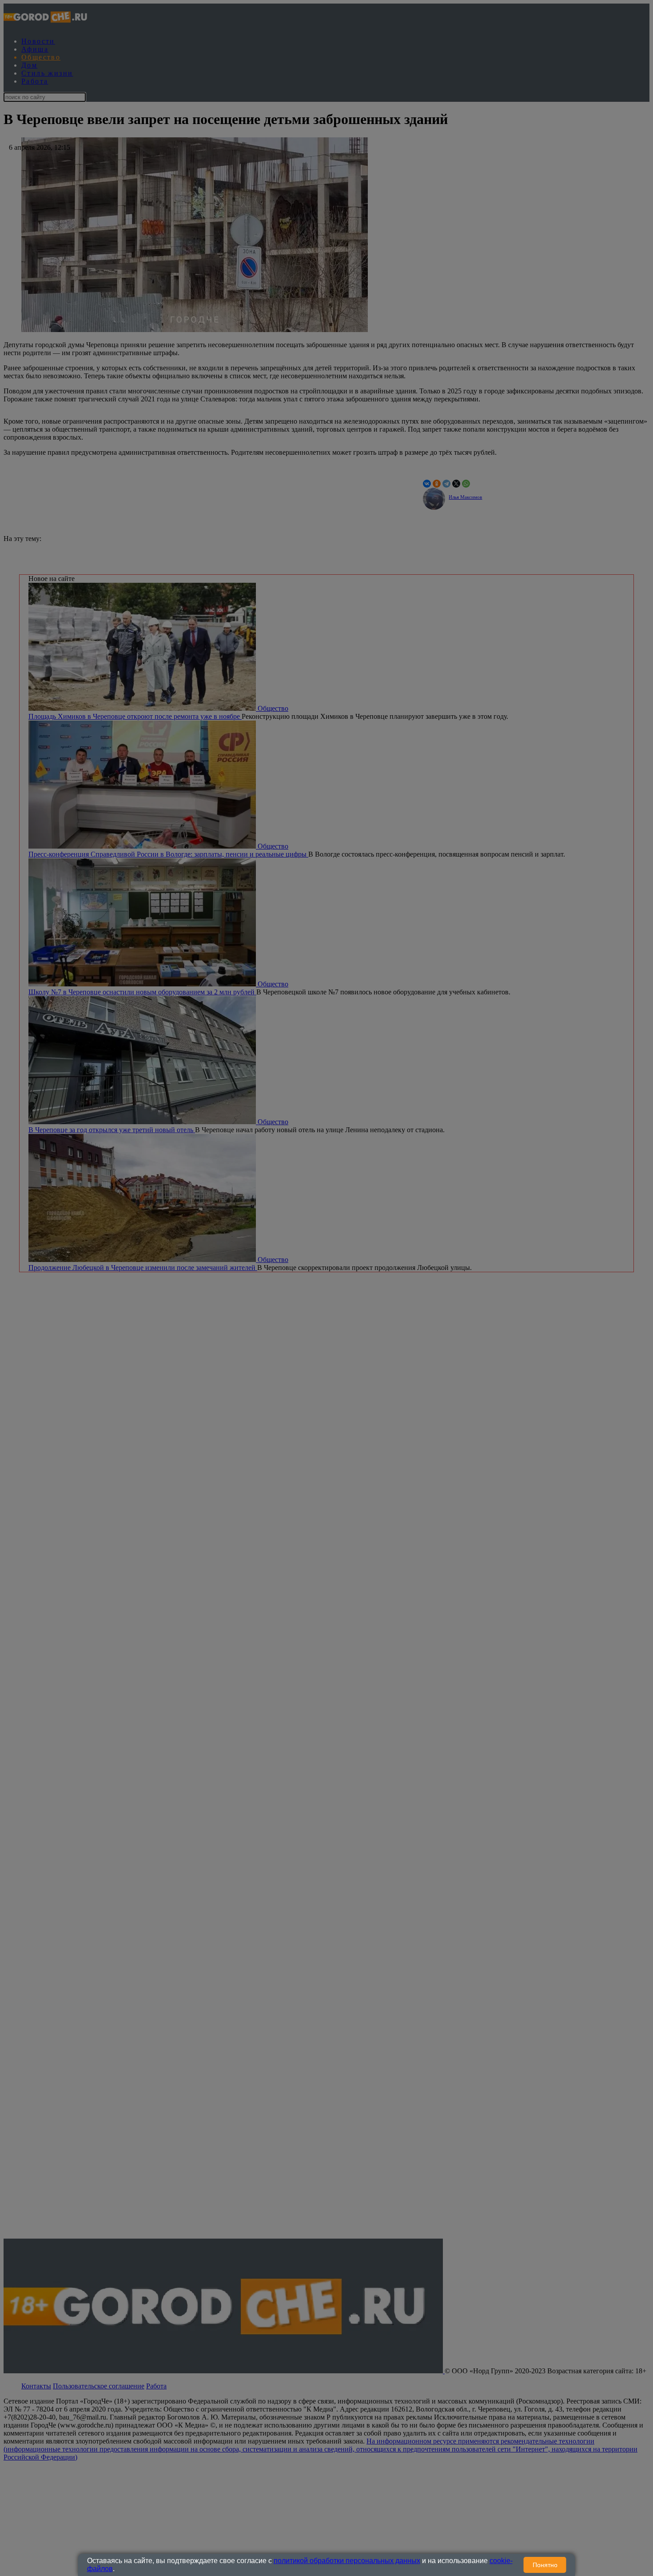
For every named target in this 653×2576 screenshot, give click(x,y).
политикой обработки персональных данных (347, 2561)
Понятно (545, 2565)
